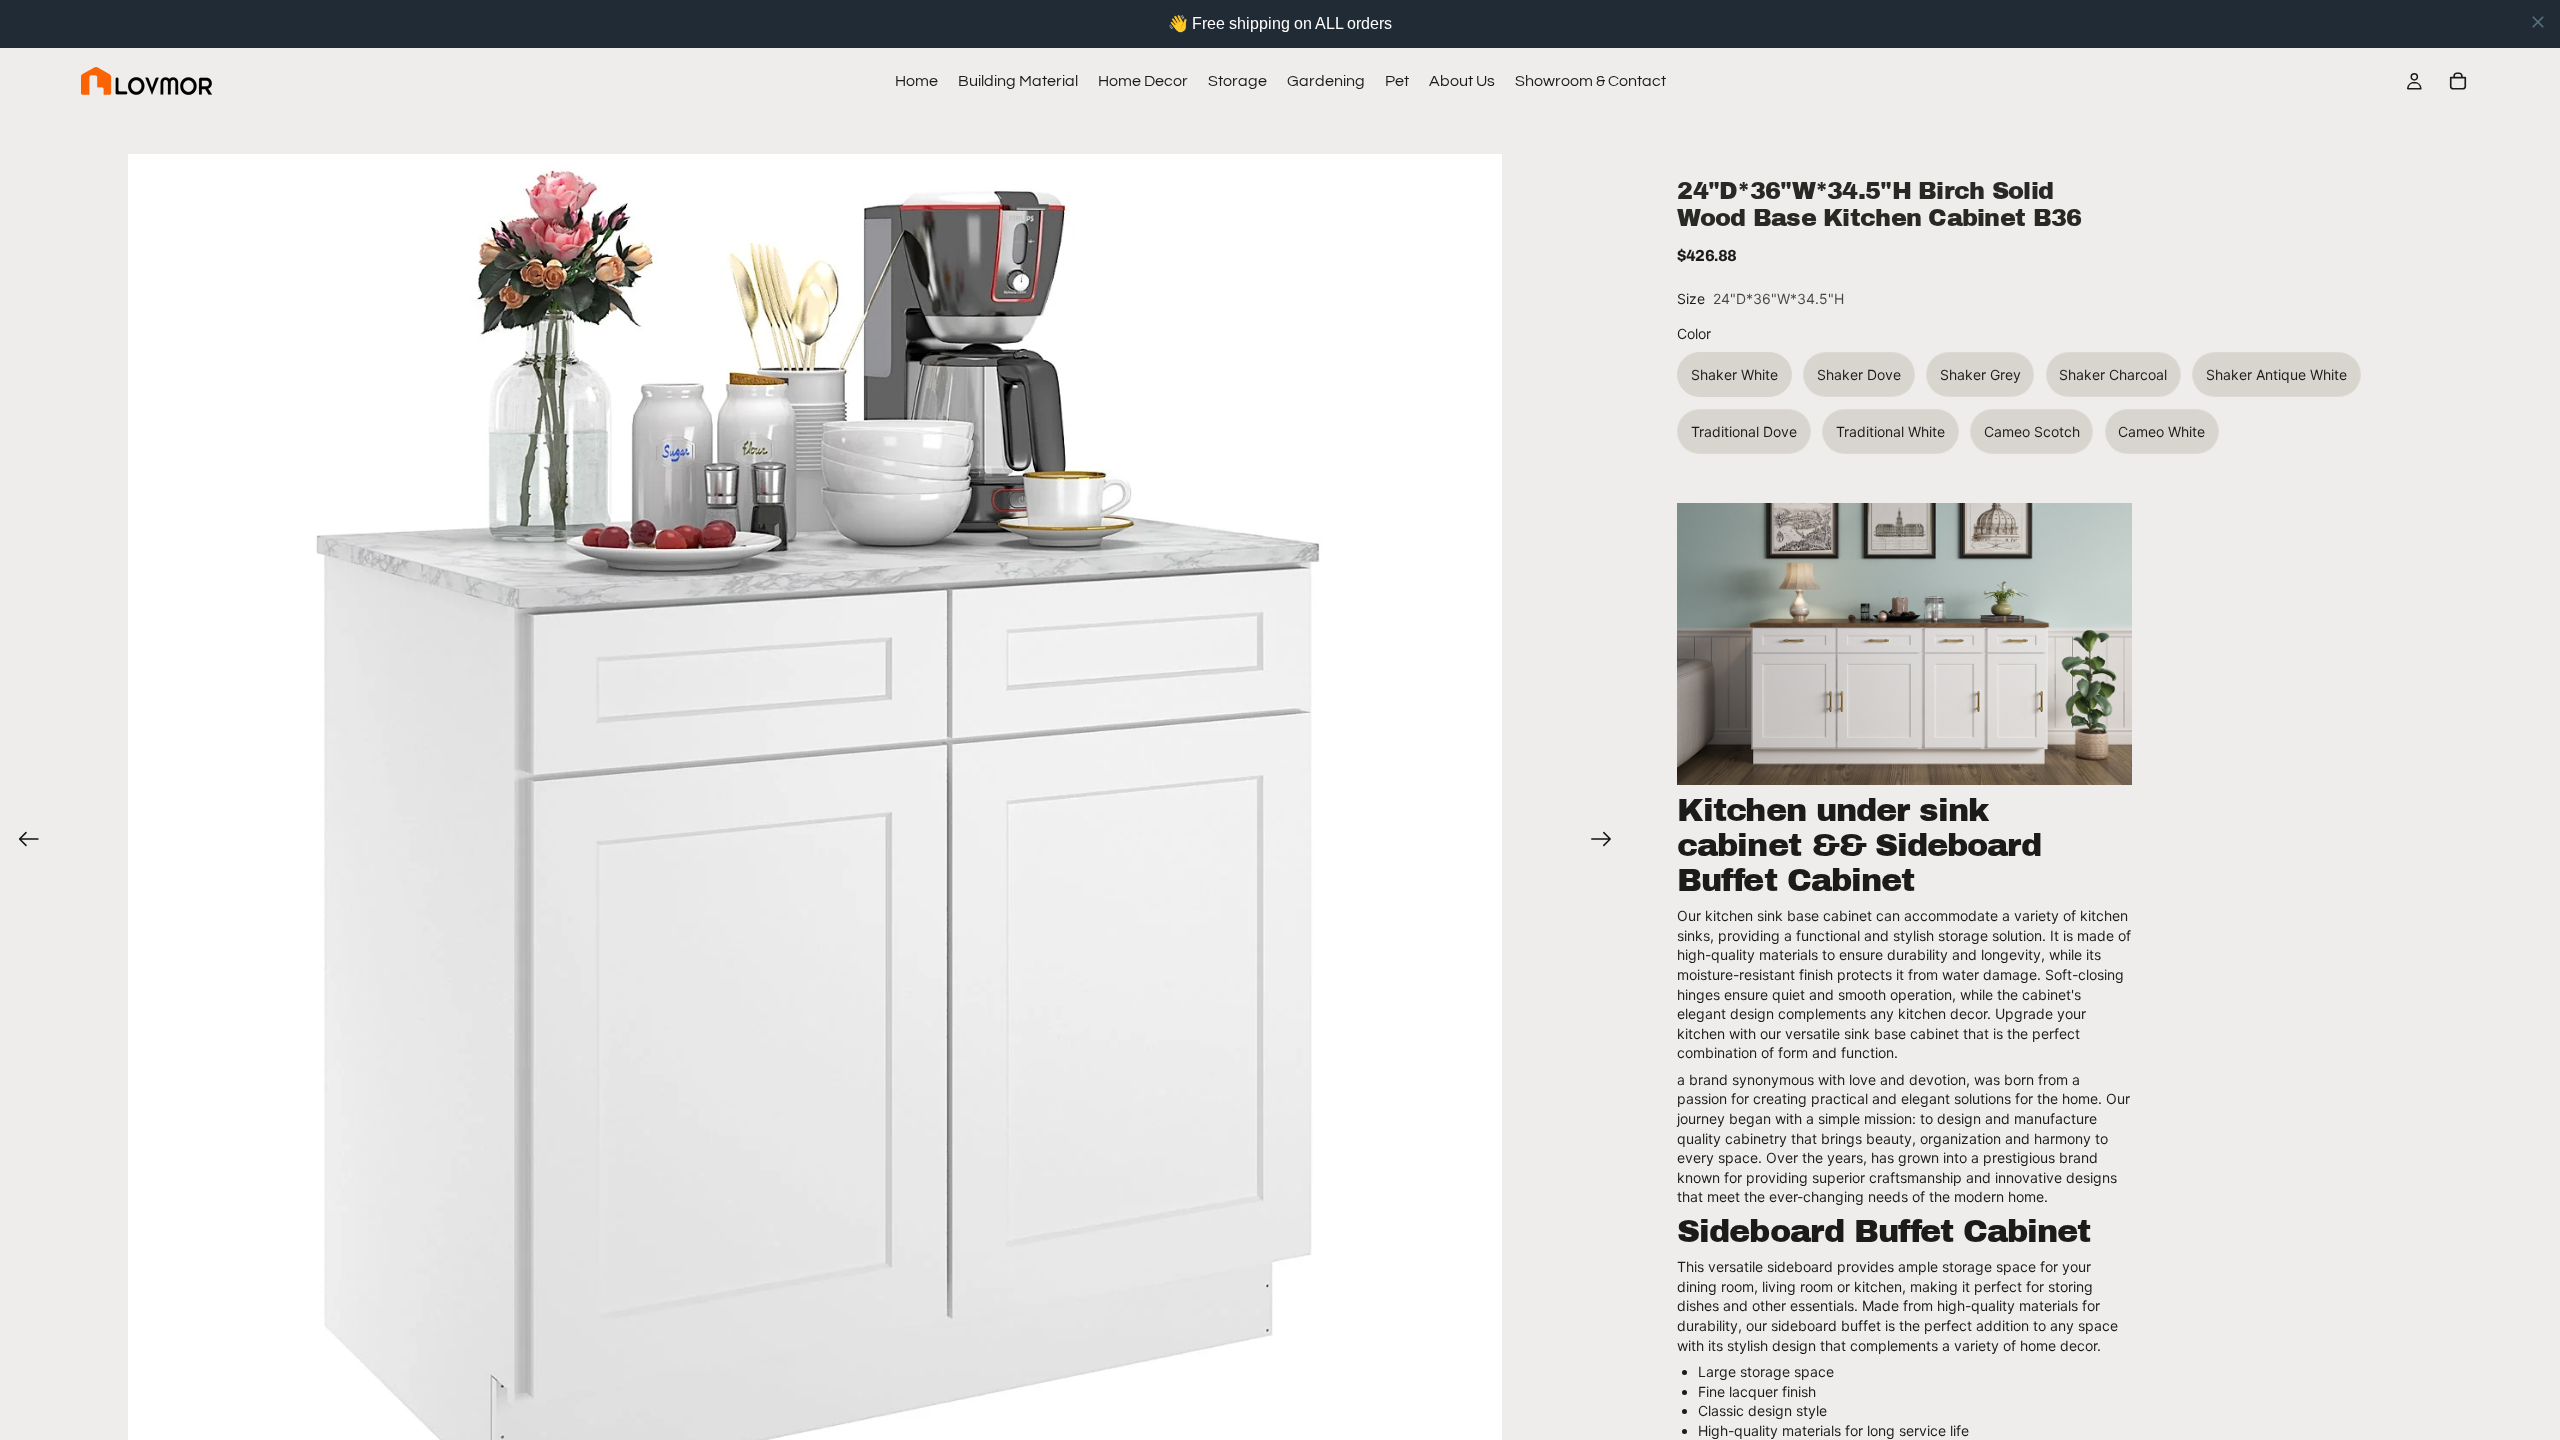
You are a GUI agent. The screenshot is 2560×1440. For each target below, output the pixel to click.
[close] (2538, 22)
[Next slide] (1607, 841)
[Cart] (2458, 81)
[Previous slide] (22, 841)
